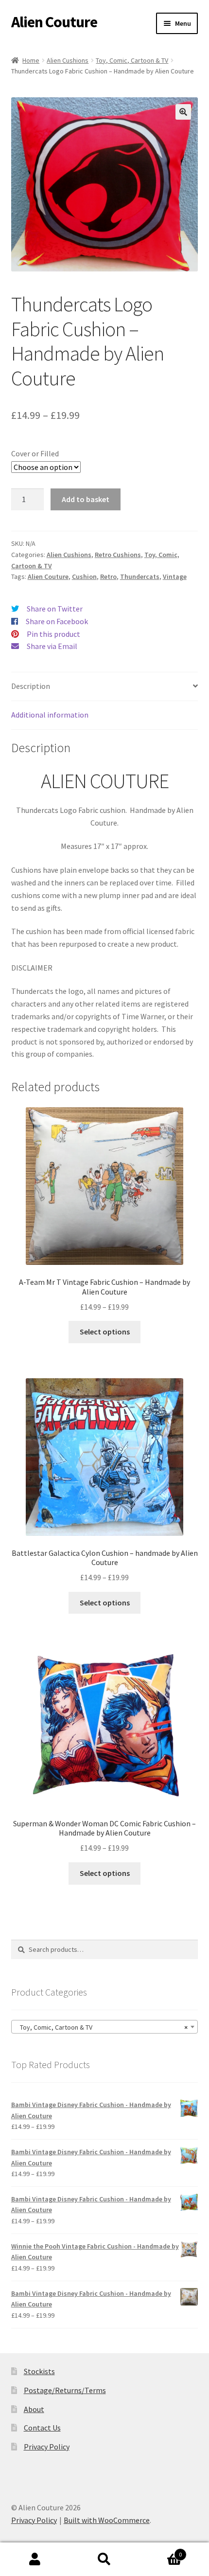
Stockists (39, 2371)
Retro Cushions (118, 555)
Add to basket (86, 499)
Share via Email (52, 646)
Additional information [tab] (50, 715)
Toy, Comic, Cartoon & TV (132, 60)
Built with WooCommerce (107, 2520)
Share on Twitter (55, 609)
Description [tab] (31, 686)
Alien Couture (54, 22)
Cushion (84, 576)
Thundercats (140, 576)
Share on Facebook (57, 621)
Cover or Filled (35, 453)
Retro (108, 576)
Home (31, 60)
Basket (161, 2551)
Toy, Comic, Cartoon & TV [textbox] (102, 2027)
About (34, 2409)
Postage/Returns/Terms (65, 2390)
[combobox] (105, 2027)
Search (104, 2559)
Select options (105, 1332)
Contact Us (42, 2428)
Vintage (175, 576)
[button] (183, 112)
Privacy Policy (47, 2447)
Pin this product (53, 634)
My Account (35, 2559)
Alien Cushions (68, 60)
